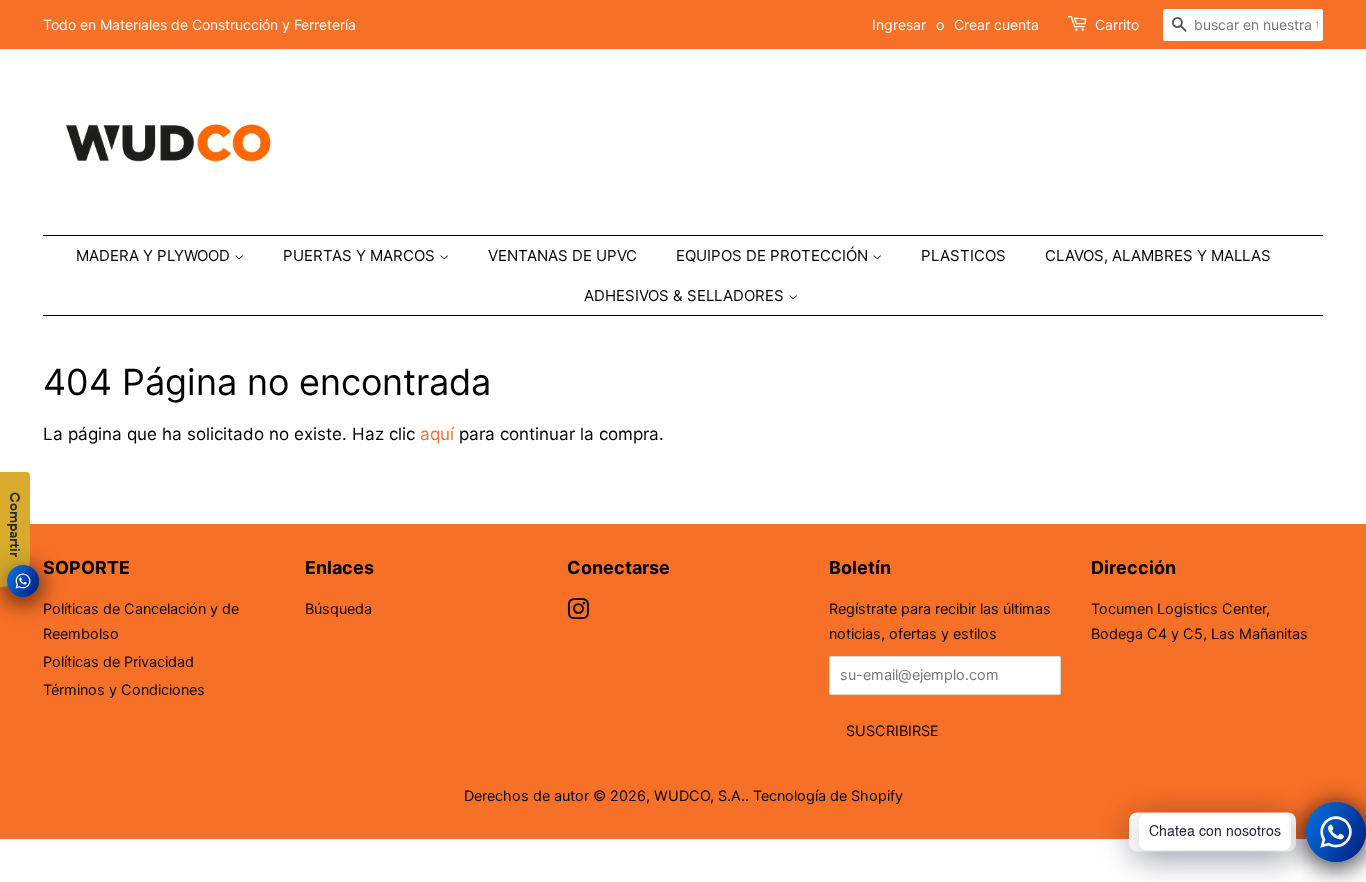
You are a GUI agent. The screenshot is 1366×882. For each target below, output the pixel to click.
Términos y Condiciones (124, 689)
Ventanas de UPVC (562, 255)
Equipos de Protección (774, 255)
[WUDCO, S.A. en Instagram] (578, 612)
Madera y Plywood (155, 255)
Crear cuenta (996, 24)
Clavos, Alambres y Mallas (1158, 255)
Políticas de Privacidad (118, 661)
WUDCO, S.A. (699, 795)
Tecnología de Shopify (828, 795)
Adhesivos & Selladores (686, 295)
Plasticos (963, 255)
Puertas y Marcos (361, 255)
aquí (437, 434)
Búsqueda (338, 608)
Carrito (1117, 24)
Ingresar (899, 24)
